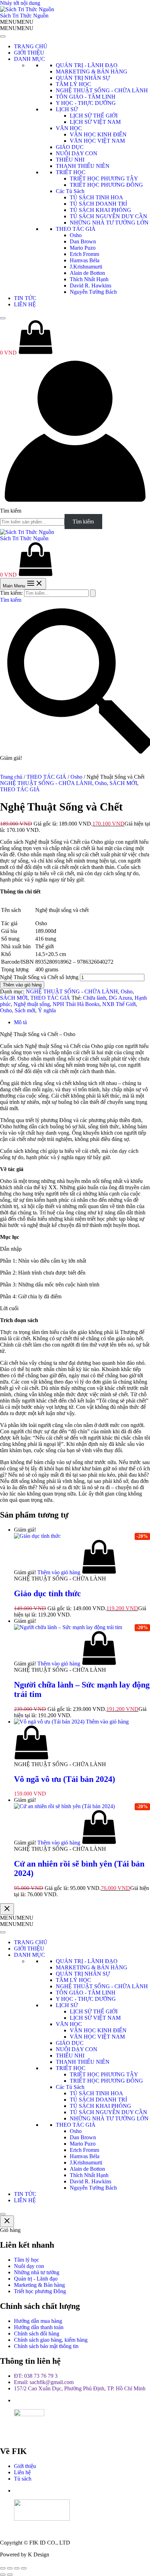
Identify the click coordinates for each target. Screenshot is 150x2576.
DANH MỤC (29, 59)
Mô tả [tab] (20, 1022)
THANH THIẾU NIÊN (83, 166)
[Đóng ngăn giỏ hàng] (7, 2221)
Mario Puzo (83, 248)
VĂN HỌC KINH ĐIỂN (98, 134)
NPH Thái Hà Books (76, 1004)
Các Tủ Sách (70, 191)
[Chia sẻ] (17, 2568)
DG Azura (120, 998)
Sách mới (25, 1010)
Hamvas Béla (85, 260)
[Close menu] (7, 1909)
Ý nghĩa (47, 1010)
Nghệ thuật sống (32, 1004)
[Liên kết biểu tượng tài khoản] (75, 504)
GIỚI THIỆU (29, 53)
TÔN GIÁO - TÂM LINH (86, 97)
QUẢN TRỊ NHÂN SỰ (83, 78)
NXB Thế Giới (119, 1004)
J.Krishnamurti (86, 267)
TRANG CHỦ (31, 46)
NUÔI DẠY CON (77, 153)
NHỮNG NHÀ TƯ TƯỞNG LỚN (109, 223)
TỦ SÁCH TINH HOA (96, 197)
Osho (76, 235)
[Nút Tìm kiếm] (93, 593)
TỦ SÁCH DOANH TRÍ (98, 204)
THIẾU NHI (70, 160)
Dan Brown (83, 241)
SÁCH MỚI (123, 783)
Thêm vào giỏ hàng (22, 985)
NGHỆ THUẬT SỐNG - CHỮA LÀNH (102, 90)
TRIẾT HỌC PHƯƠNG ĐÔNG (106, 185)
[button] (17, 22)
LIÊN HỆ (25, 304)
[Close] (3, 318)
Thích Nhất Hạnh (89, 279)
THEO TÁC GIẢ (76, 229)
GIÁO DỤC (70, 147)
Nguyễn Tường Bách (93, 292)
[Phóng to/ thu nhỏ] (3, 2568)
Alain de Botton (87, 273)
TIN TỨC (25, 298)
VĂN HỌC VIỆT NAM (97, 141)
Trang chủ (11, 777)
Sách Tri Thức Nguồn (24, 16)
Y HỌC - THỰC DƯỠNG (86, 103)
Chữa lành (95, 998)
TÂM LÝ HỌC (73, 84)
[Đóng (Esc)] (24, 2568)
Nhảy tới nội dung (20, 3)
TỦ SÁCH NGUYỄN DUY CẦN (108, 216)
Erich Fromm (84, 254)
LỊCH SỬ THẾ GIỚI (94, 116)
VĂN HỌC (69, 128)
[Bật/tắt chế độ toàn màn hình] (10, 2568)
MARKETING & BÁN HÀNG (92, 72)
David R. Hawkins (91, 286)
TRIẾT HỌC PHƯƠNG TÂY (104, 179)
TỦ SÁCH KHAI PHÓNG (100, 210)
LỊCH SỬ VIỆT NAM (95, 122)
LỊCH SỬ (67, 109)
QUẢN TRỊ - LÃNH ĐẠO (87, 65)
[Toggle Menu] (3, 36)
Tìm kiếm (11, 511)
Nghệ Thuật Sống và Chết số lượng (39, 977)
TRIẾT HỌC (71, 172)
